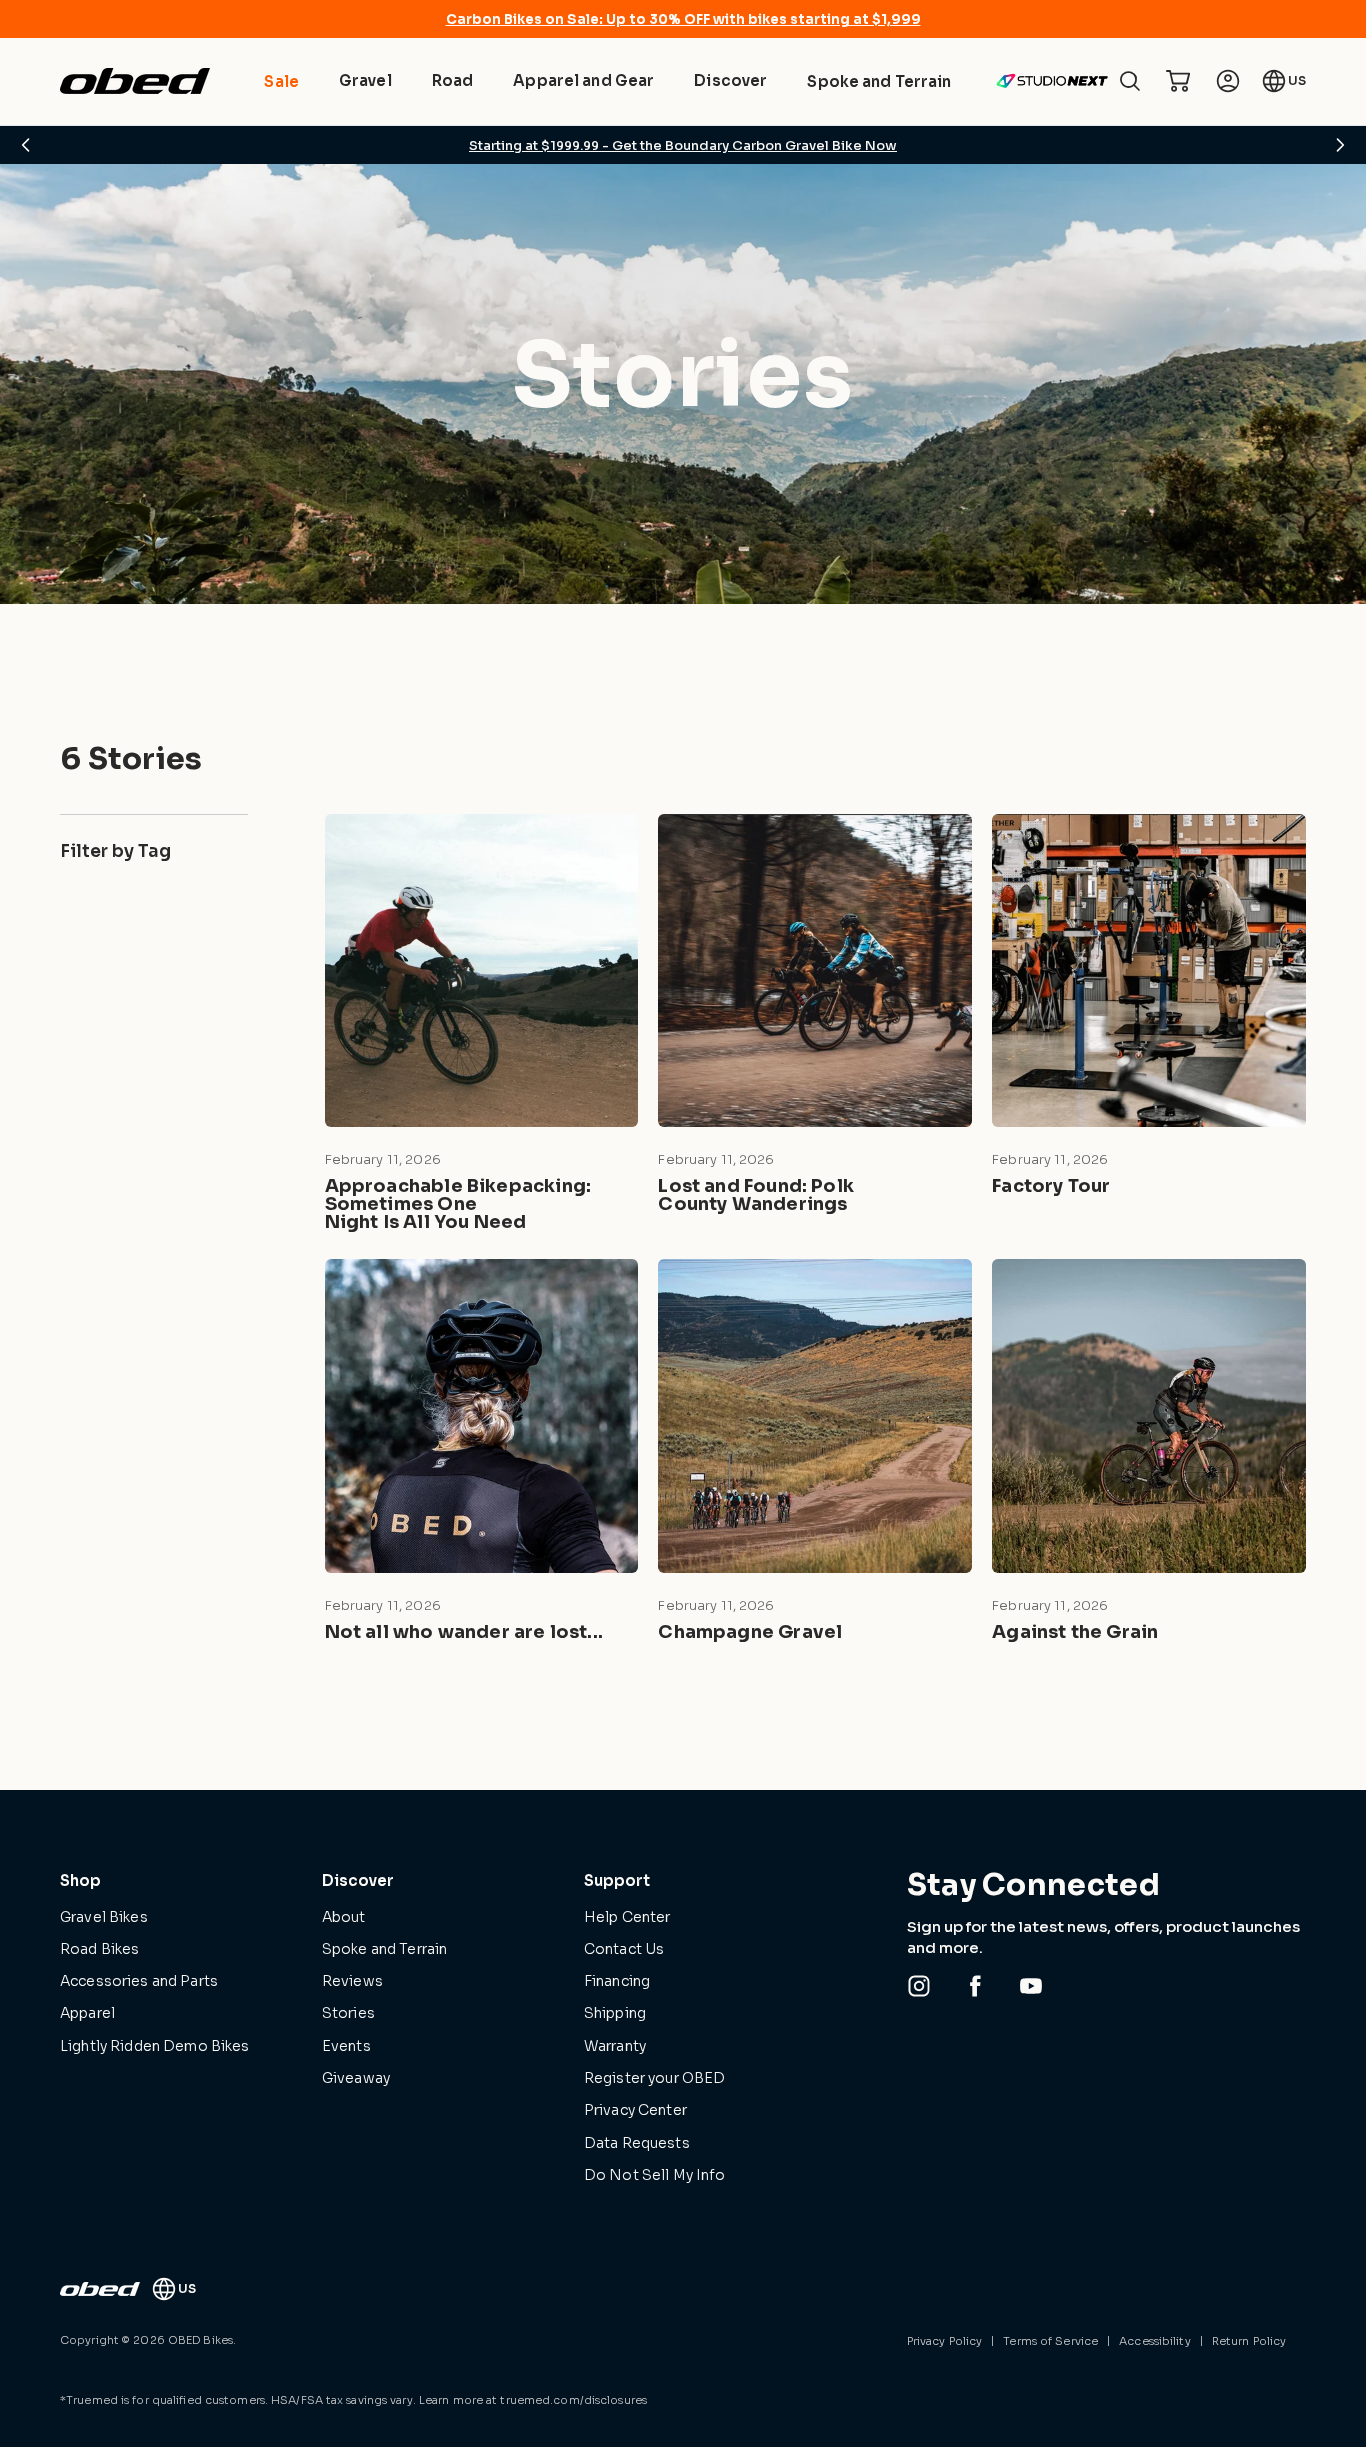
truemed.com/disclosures (573, 2400)
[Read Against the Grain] (1149, 1454)
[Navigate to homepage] (135, 81)
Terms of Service (1050, 2341)
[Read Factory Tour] (1149, 1027)
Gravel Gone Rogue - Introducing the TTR (683, 145)
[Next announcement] (1340, 145)
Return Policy (1249, 2341)
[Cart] (1178, 81)
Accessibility (1154, 2341)
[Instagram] (919, 1986)
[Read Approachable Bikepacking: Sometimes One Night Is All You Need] (482, 1027)
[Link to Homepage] (100, 2289)
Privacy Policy (945, 2341)
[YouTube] (1031, 1986)
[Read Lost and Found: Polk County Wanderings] (815, 1027)
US (1297, 80)
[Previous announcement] (26, 145)
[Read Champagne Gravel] (815, 1454)
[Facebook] (975, 1986)
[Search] (1130, 81)
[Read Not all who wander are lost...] (482, 1454)
